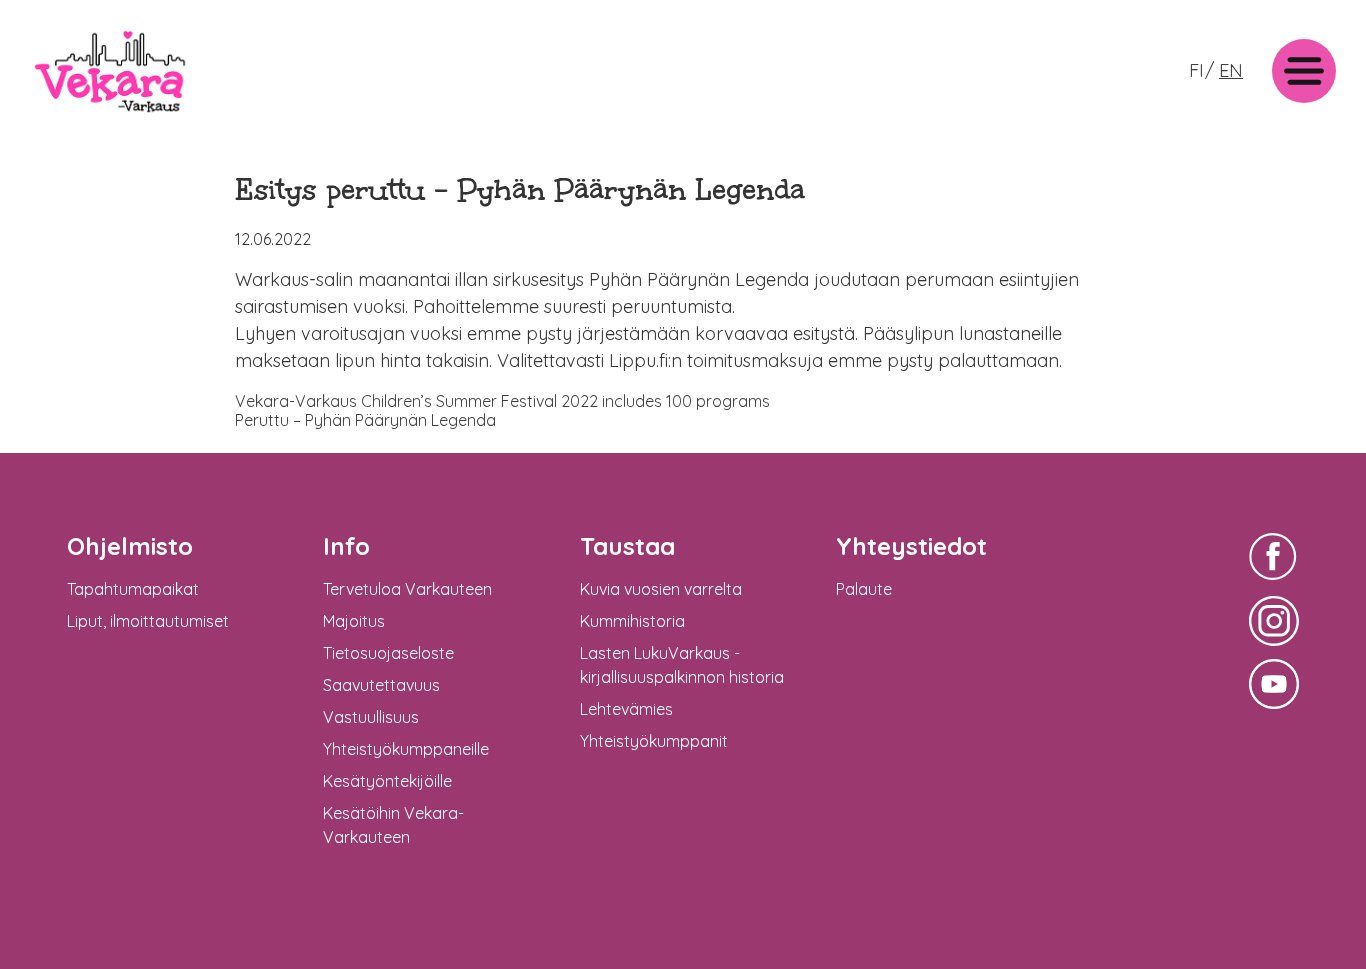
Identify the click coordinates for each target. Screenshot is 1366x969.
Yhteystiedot (911, 546)
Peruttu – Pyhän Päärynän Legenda (365, 420)
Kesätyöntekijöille (387, 781)
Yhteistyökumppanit (654, 741)
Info (346, 546)
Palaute (864, 589)
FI (1196, 70)
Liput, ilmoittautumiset (148, 621)
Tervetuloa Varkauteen (407, 589)
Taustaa (627, 546)
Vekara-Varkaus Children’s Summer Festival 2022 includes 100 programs (502, 401)
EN (1231, 70)
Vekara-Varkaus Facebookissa (1274, 582)
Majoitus (354, 621)
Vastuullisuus (371, 717)
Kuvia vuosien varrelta (661, 589)
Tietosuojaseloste (388, 653)
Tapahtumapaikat (133, 589)
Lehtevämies (626, 709)
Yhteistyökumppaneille (406, 749)
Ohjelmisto (130, 546)
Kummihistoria (632, 621)
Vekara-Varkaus (91, 117)
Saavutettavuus (381, 685)
